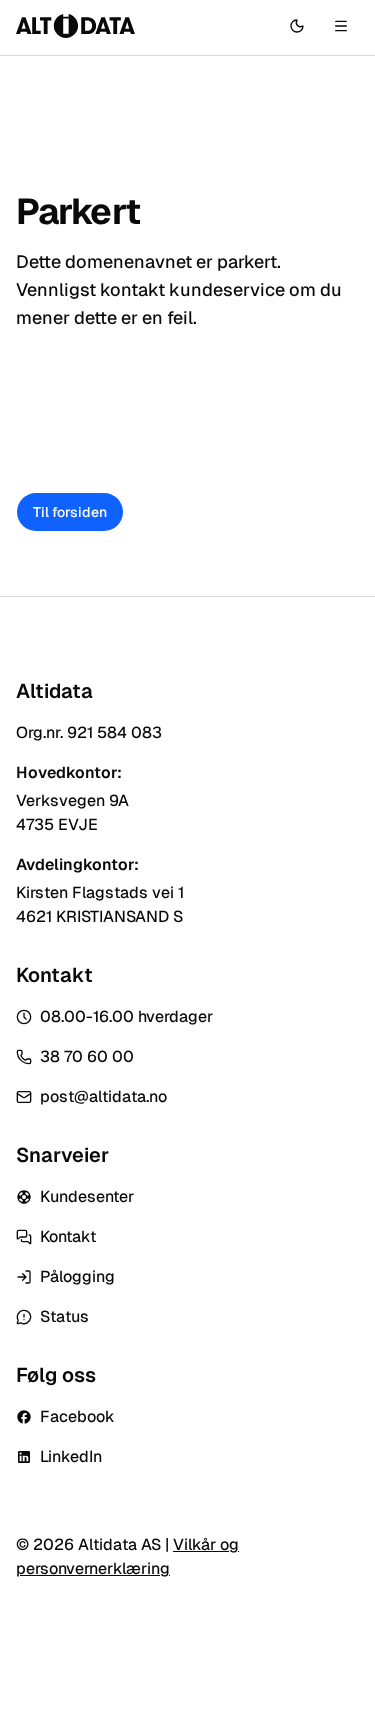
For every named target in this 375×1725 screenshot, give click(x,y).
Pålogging (77, 1276)
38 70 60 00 (87, 1056)
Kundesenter (87, 1196)
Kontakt (68, 1236)
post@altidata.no (103, 1096)
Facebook (77, 1416)
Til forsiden (70, 512)
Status (64, 1316)
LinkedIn (71, 1456)
